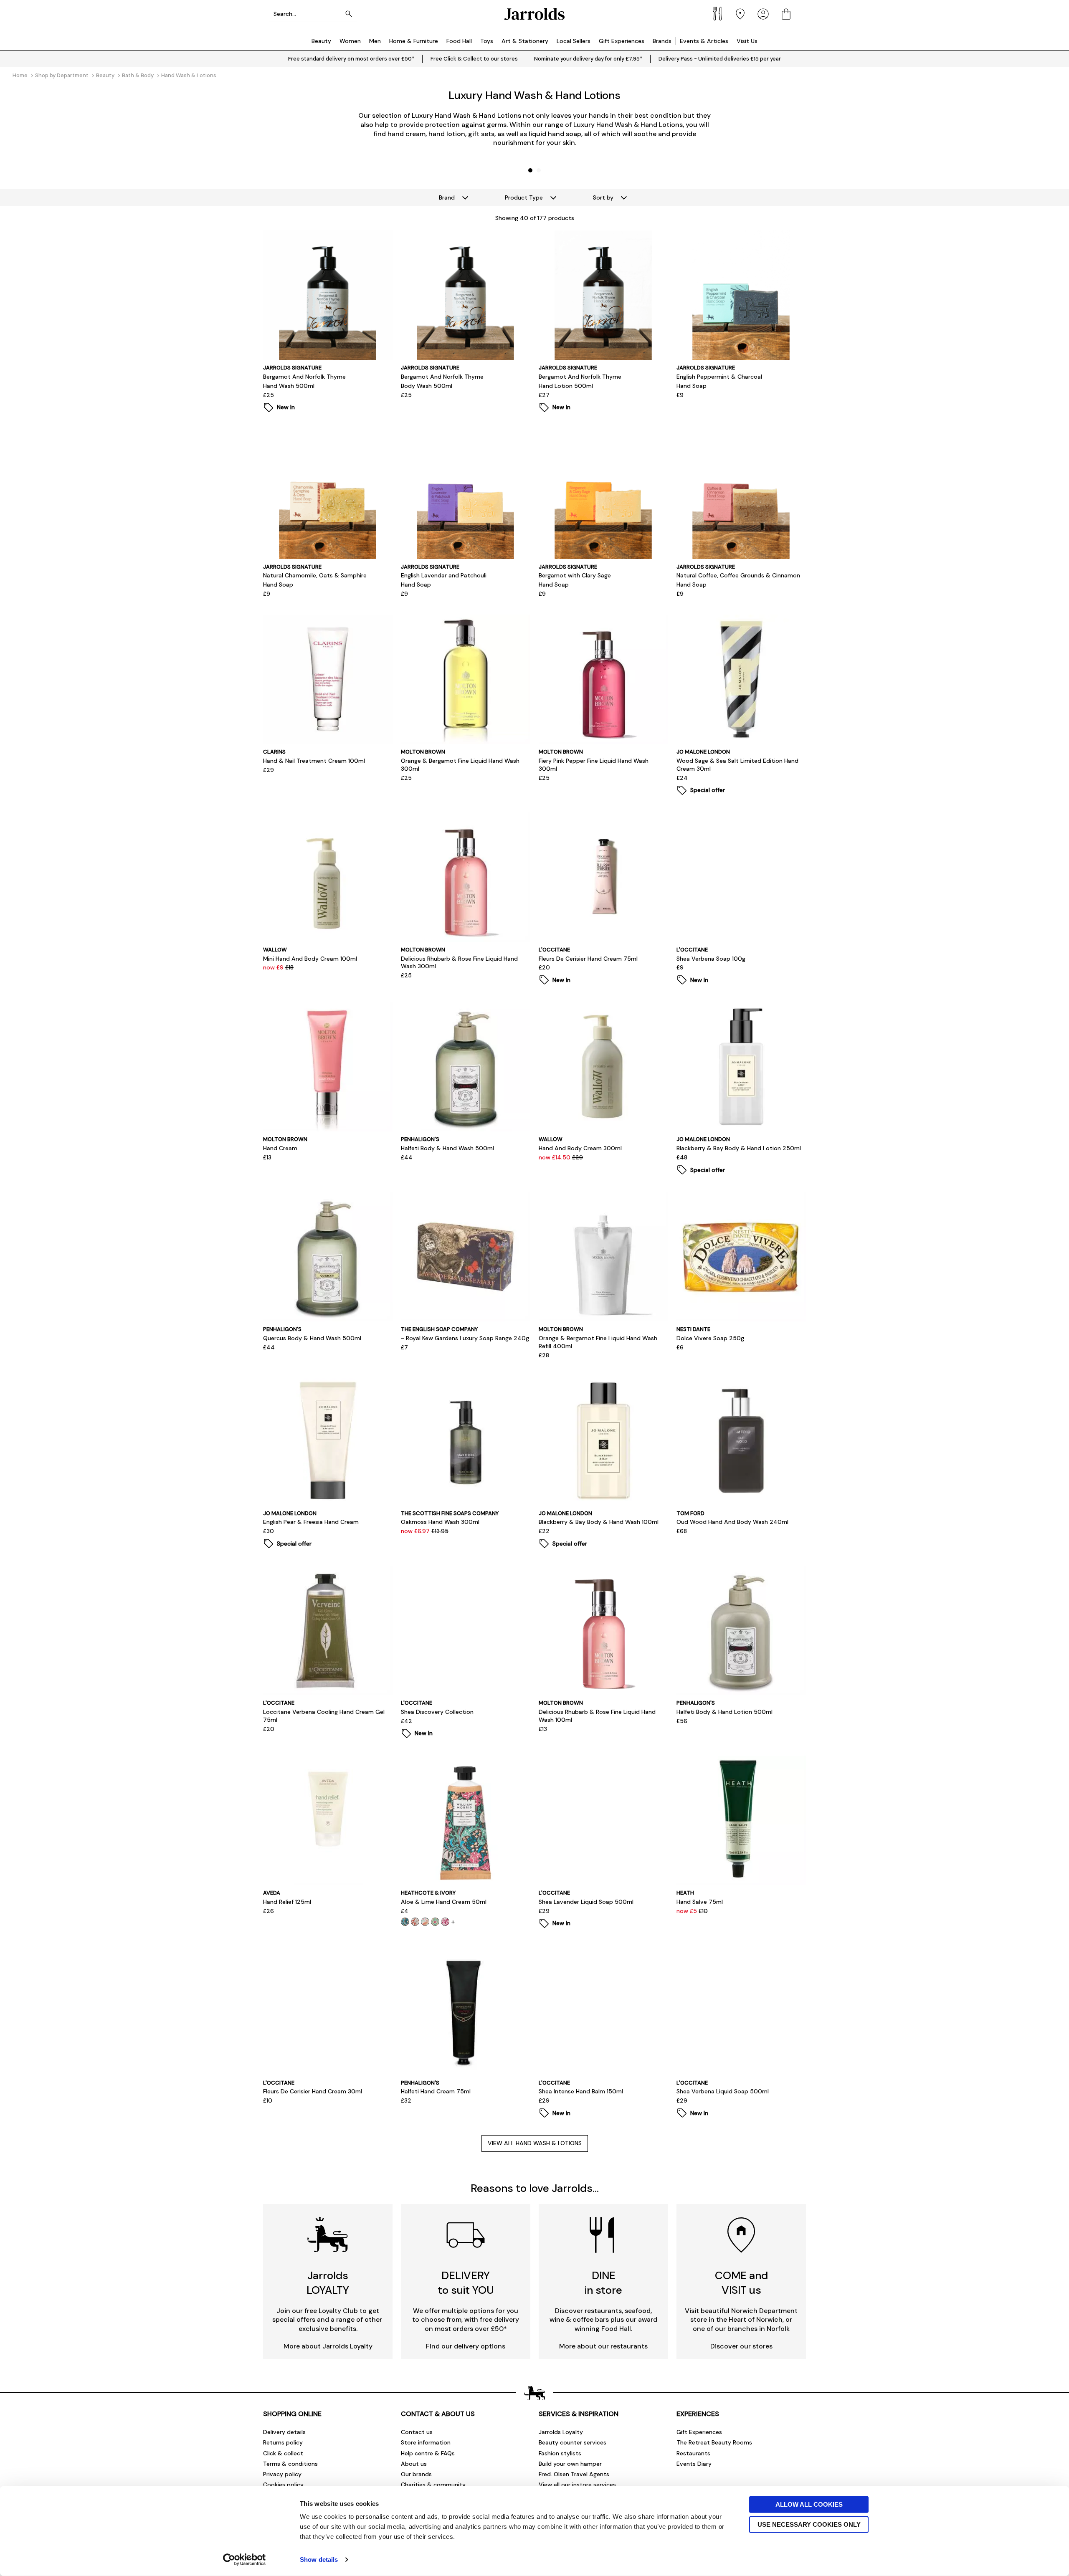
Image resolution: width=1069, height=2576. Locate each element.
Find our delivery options (466, 2346)
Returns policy (283, 2442)
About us (414, 2464)
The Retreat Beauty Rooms (714, 2442)
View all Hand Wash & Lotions (535, 2143)
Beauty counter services (572, 2442)
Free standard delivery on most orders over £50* (351, 59)
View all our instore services (577, 2485)
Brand (447, 197)
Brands (662, 41)
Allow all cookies (809, 2504)
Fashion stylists (560, 2453)
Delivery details (284, 2432)
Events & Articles (704, 41)
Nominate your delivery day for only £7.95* (588, 59)
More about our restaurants (603, 2346)
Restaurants (693, 2453)
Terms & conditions (290, 2464)
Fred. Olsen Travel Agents (574, 2474)
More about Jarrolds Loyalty (328, 2346)
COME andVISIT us (741, 2283)
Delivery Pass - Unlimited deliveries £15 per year (720, 59)
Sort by (603, 197)
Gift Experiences (622, 41)
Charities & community (433, 2485)
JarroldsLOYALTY (328, 2283)
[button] (530, 170)
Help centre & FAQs (428, 2453)
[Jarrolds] (534, 14)
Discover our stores (741, 2346)
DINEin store (603, 2283)
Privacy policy (282, 2474)
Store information (426, 2442)
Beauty (321, 41)
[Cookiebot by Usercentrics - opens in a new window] (244, 2560)
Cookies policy (283, 2485)
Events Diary (694, 2464)
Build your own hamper (570, 2464)
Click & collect (283, 2453)
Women (350, 41)
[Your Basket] (786, 14)
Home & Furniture (414, 41)
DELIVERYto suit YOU (466, 2283)
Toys (487, 41)
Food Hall (459, 41)
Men (375, 41)
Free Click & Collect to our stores (474, 59)
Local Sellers (574, 41)
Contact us (417, 2432)
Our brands (416, 2474)
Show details (319, 2560)
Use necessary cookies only (809, 2524)
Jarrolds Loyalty (561, 2432)
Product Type (524, 197)
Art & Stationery (525, 41)
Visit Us (747, 41)
